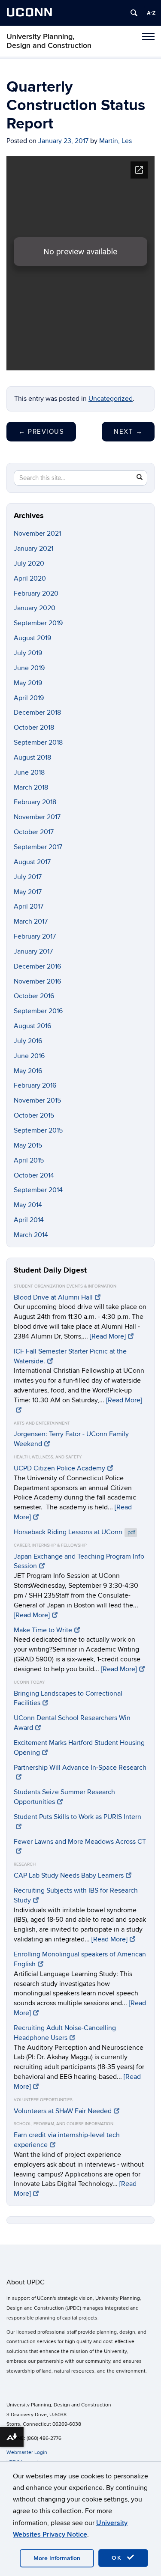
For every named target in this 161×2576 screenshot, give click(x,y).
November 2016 (37, 981)
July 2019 (28, 653)
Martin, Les (115, 141)
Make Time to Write (43, 1630)
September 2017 (38, 847)
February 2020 (36, 593)
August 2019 (32, 638)
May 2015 (28, 1145)
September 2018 (38, 742)
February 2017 (35, 936)
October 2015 (34, 1115)
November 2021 (37, 534)
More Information (57, 2558)
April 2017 (29, 906)
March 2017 (31, 921)
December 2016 (37, 966)
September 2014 (38, 1190)
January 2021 (33, 549)
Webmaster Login (27, 2452)
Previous (41, 432)
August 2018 (32, 757)
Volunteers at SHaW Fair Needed (63, 2111)
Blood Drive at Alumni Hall (53, 1297)
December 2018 (37, 713)
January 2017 (33, 951)
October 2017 (34, 832)
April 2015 (29, 1160)
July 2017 (28, 877)
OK (118, 2558)
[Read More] (108, 1336)
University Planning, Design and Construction (49, 41)
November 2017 (37, 817)
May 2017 (28, 892)
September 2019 (38, 623)
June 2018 (29, 772)
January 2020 (35, 608)
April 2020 (30, 578)
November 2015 (37, 1100)
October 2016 (34, 996)
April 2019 (29, 698)
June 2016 (29, 1056)
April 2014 (29, 1220)
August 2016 (32, 1026)
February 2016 (35, 1085)
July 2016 (28, 1041)
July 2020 (29, 563)
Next (128, 432)
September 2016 (38, 1011)
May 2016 (28, 1071)
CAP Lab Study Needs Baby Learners (69, 1875)
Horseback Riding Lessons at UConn (74, 1532)
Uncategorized (111, 399)
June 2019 (29, 668)
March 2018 (31, 787)
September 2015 (38, 1130)
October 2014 (34, 1175)
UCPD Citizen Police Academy (59, 1468)
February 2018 (35, 802)
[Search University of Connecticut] (134, 13)
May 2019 (28, 683)
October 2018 (34, 727)
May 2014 (28, 1205)
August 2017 (32, 862)
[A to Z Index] (151, 13)
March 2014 (31, 1235)
